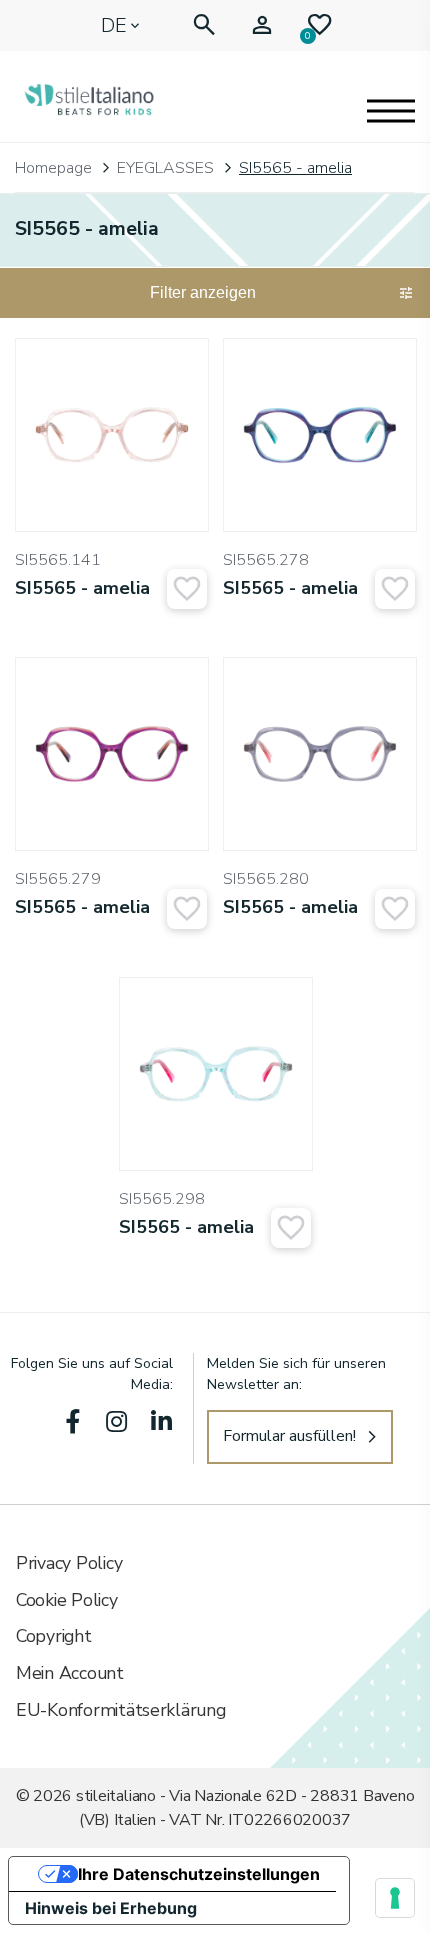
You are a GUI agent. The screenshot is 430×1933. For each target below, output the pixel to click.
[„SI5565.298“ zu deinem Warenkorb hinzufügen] (291, 1228)
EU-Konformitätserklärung (121, 1710)
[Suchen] (204, 25)
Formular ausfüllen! (289, 1436)
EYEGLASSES (165, 168)
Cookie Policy (67, 1600)
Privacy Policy (69, 1563)
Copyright (54, 1636)
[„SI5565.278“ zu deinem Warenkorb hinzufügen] (395, 589)
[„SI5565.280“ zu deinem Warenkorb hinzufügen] (395, 909)
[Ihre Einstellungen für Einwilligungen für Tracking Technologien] (395, 1898)
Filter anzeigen (203, 292)
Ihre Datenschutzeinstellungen (199, 1874)
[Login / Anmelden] (262, 25)
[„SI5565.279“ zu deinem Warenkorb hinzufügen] (187, 909)
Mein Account (70, 1673)
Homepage (53, 168)
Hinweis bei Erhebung (111, 1908)
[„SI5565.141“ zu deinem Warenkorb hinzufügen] (187, 589)
